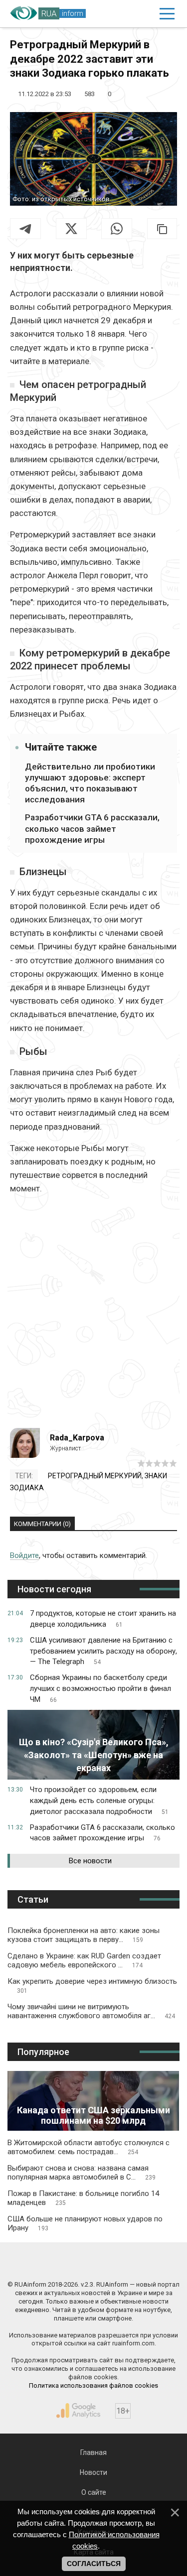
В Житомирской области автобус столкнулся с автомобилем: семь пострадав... (89, 2147)
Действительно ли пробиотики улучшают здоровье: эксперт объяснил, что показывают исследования (90, 783)
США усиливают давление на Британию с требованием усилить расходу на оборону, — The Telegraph (103, 1651)
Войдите (24, 1555)
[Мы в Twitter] (137, 2263)
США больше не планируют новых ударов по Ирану (85, 2223)
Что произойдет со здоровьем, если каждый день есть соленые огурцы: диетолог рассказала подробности (99, 1801)
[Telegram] (25, 229)
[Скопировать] (162, 229)
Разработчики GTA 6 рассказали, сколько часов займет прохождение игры (92, 828)
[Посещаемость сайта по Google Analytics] (78, 2411)
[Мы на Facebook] (50, 2263)
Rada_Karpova (77, 1438)
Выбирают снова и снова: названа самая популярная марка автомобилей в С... (82, 2173)
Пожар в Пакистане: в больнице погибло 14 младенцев (83, 2198)
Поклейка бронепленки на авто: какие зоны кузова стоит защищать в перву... (84, 1935)
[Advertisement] (93, 1316)
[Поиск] (124, 14)
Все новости (90, 1861)
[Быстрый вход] (144, 14)
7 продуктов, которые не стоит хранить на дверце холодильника (103, 1619)
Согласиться (94, 2564)
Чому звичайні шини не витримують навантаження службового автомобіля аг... (91, 2011)
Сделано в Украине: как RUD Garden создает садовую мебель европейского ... (84, 1960)
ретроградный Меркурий (95, 1476)
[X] (71, 229)
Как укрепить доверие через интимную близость (92, 1986)
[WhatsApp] (117, 229)
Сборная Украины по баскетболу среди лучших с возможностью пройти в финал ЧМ (100, 1688)
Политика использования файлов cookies (93, 2385)
